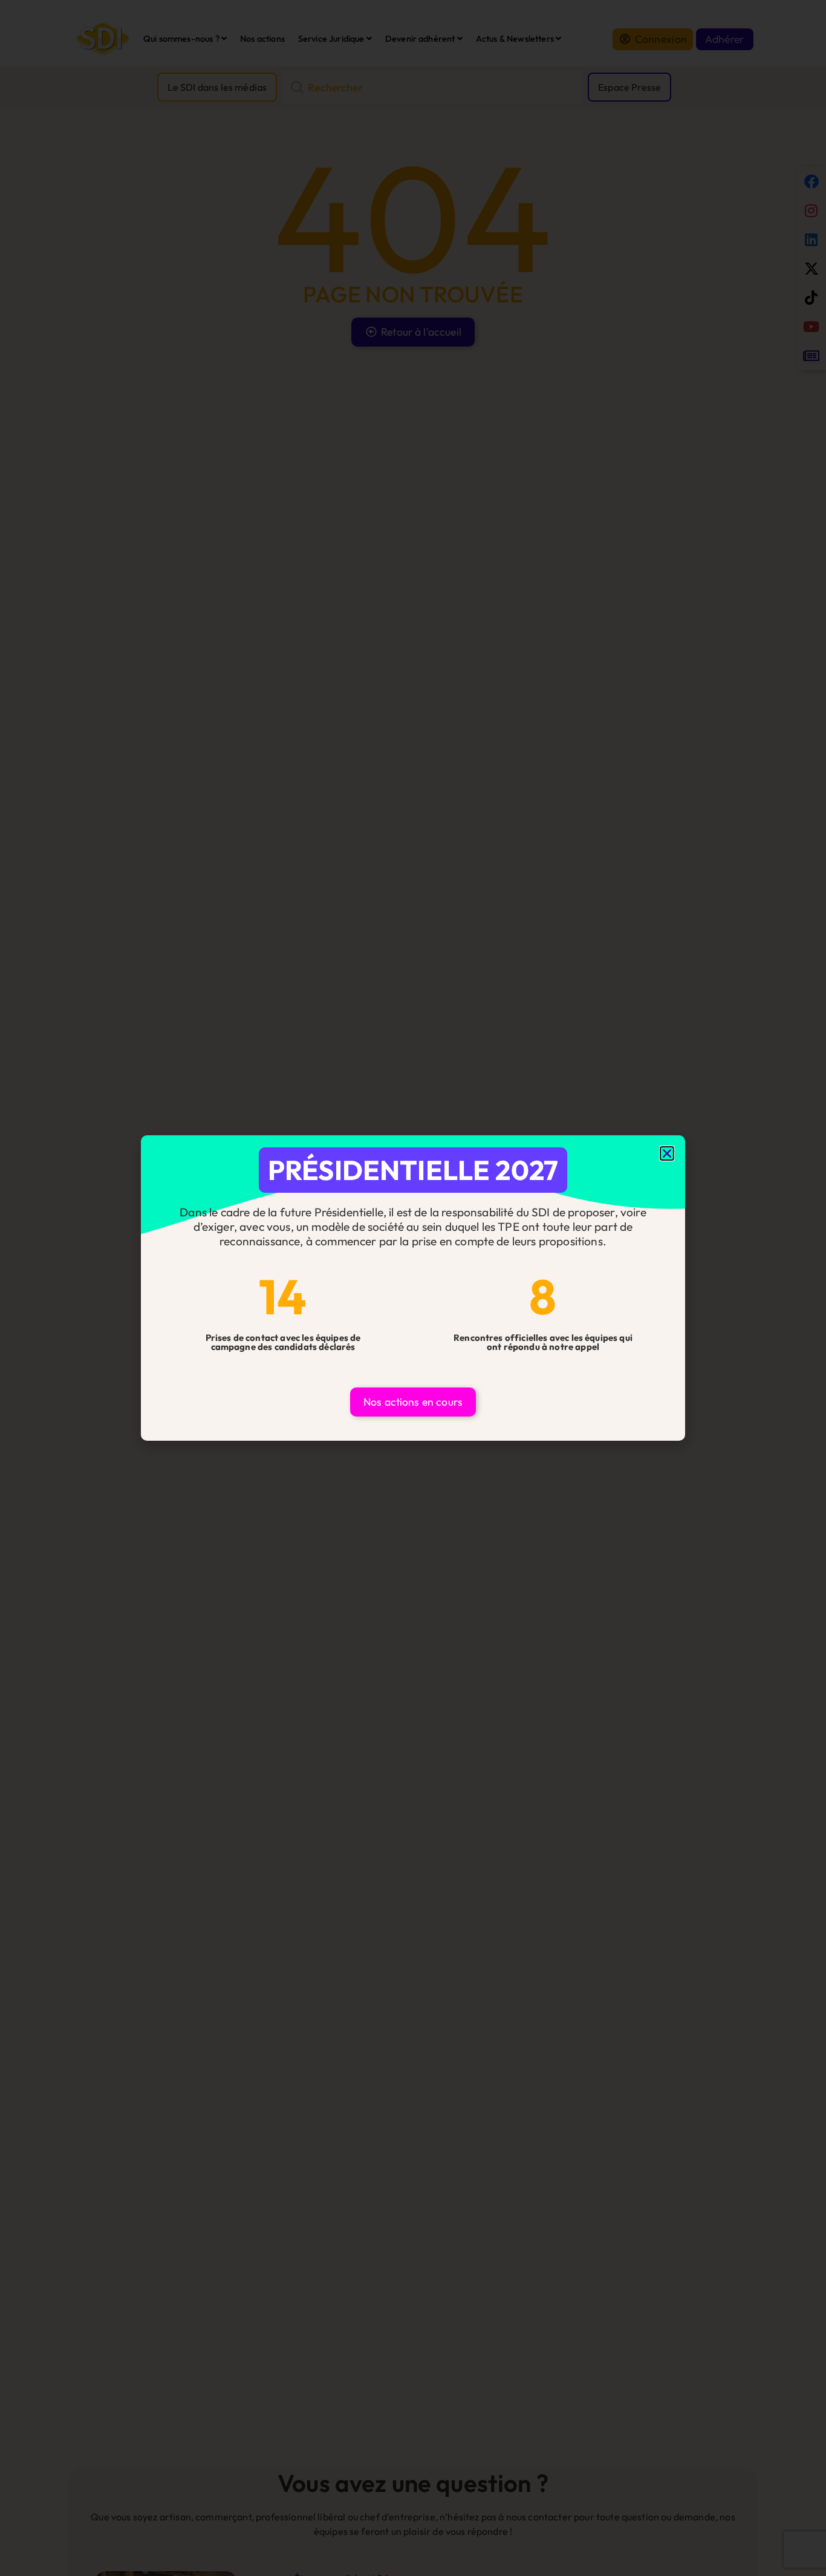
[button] (667, 1153)
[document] (413, 1288)
